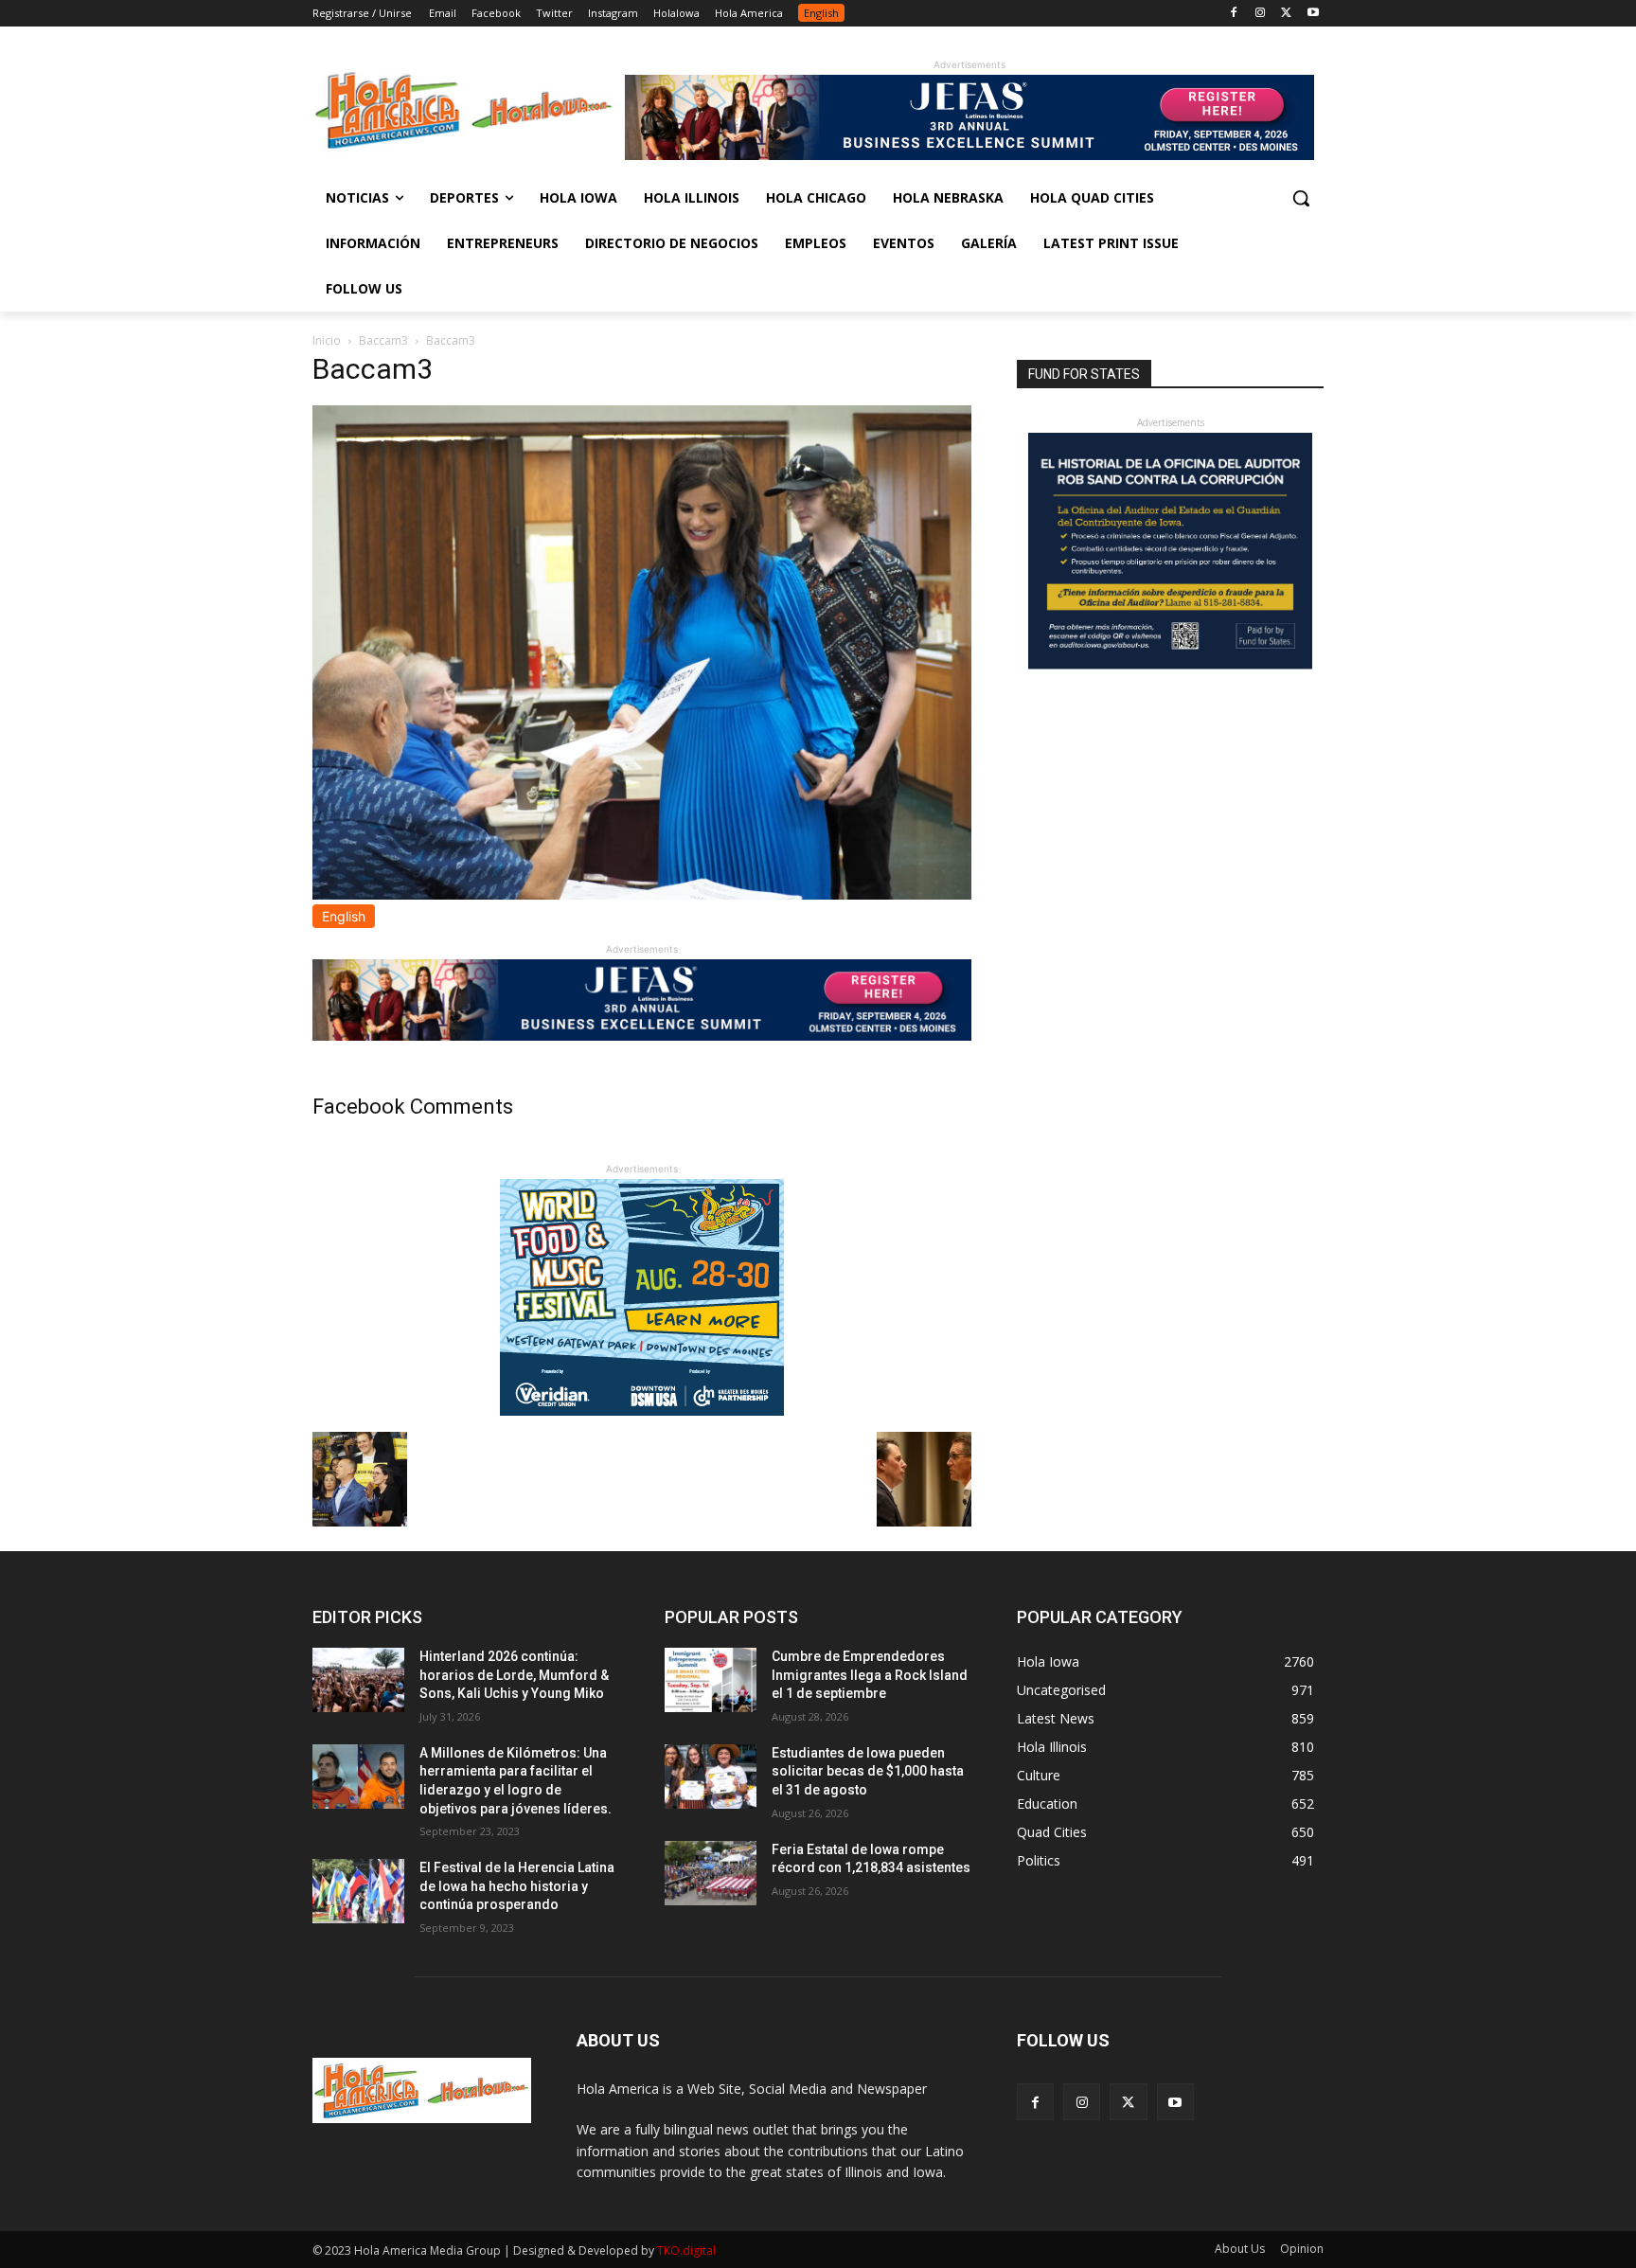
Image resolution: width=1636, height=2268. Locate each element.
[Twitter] (1286, 14)
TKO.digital (686, 2250)
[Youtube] (1313, 14)
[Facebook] (1234, 14)
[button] (1301, 198)
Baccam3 (383, 340)
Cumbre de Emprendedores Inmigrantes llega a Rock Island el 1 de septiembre (870, 1675)
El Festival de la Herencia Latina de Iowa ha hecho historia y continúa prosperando (517, 1886)
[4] (969, 155)
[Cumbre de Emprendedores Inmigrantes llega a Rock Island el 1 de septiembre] (711, 1680)
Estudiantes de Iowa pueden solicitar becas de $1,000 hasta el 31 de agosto (868, 1771)
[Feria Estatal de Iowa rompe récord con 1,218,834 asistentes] (711, 1873)
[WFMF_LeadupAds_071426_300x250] (642, 1411)
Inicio (327, 340)
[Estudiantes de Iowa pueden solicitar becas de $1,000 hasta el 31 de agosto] (711, 1777)
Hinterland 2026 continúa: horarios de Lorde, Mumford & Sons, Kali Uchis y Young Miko (514, 1675)
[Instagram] (1261, 14)
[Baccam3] (642, 894)
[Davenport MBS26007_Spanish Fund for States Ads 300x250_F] (1170, 664)
